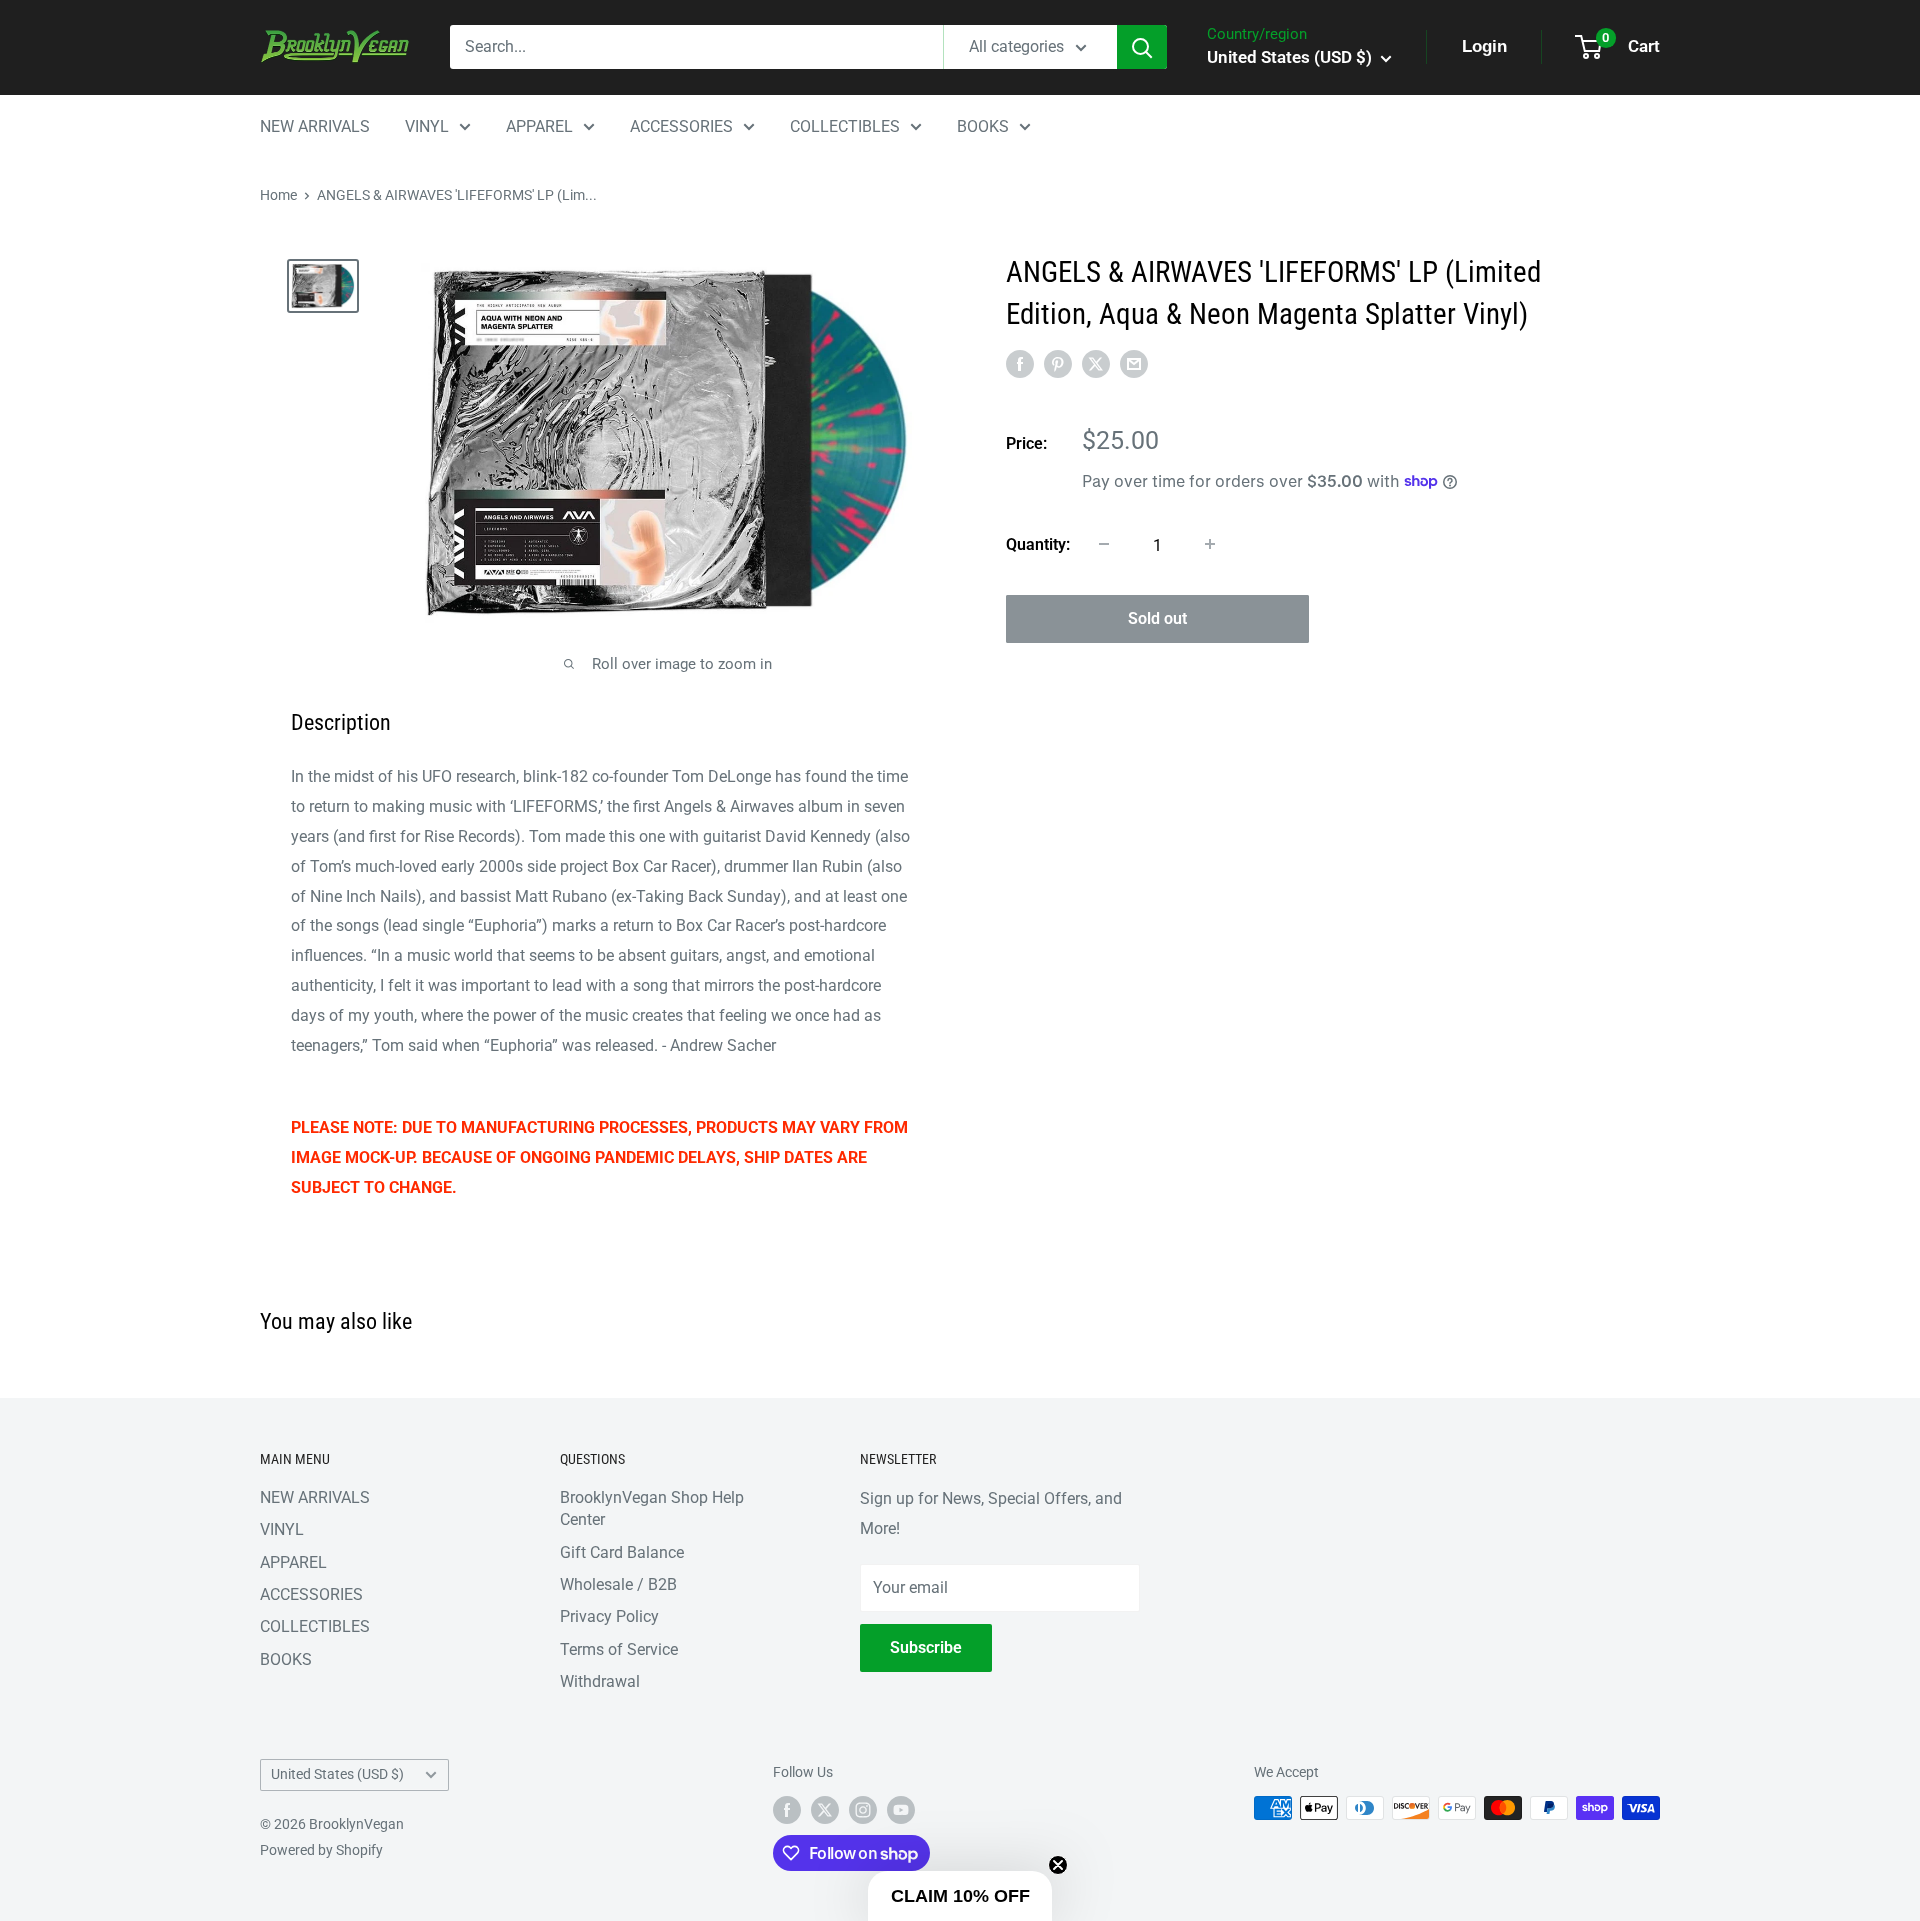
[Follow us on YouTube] (901, 1810)
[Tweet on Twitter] (1096, 364)
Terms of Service (619, 1649)
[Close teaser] (1058, 1865)
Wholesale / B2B (618, 1584)
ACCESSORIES (681, 126)
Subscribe (926, 1647)
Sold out (1157, 617)
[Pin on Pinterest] (1058, 364)
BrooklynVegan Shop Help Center (652, 1508)
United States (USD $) (337, 1774)
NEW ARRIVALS (315, 126)
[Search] (1142, 47)
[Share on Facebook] (1020, 364)
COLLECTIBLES (845, 126)
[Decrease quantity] (1104, 544)
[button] (960, 1896)
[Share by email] (1134, 364)
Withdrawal (600, 1681)
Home (278, 195)
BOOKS (983, 126)
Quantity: (1038, 543)
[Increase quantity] (1210, 544)
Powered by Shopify (321, 1850)
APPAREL (539, 126)
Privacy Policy (609, 1616)
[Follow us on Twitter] (825, 1810)
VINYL (427, 126)
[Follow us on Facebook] (787, 1810)
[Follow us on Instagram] (863, 1810)
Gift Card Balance (622, 1552)
